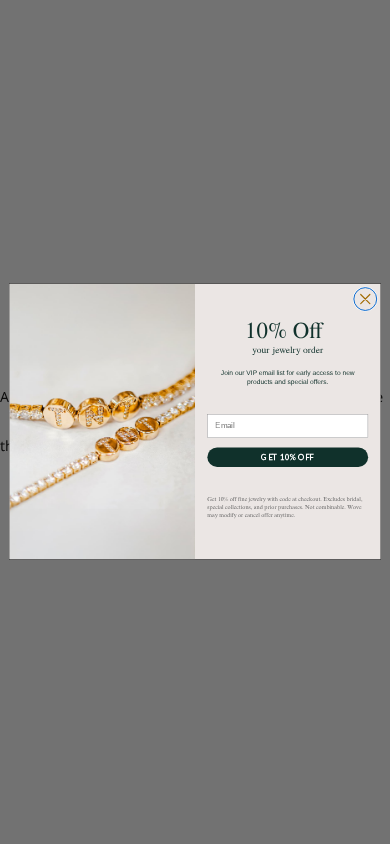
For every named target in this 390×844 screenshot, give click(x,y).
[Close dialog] (365, 299)
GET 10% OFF (287, 457)
